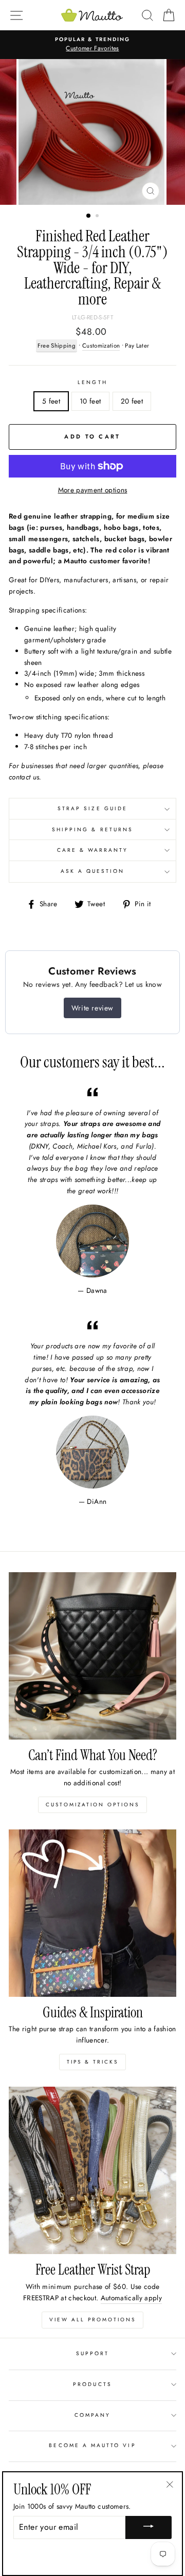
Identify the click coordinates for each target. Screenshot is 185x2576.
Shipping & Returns (92, 829)
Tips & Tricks (92, 2062)
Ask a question (93, 871)
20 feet (132, 401)
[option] (92, 45)
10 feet (90, 401)
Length (92, 382)
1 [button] (89, 216)
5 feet (51, 401)
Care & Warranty (93, 850)
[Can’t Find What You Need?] (92, 1656)
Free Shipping (57, 346)
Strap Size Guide (92, 808)
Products (92, 2384)
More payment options (93, 490)
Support (92, 2353)
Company (92, 2415)
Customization (101, 346)
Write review (92, 1008)
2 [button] (98, 217)
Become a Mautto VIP (92, 2445)
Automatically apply (131, 2298)
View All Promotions (92, 2320)
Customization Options (92, 1805)
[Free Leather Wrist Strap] (92, 2170)
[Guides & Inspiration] (92, 1913)
